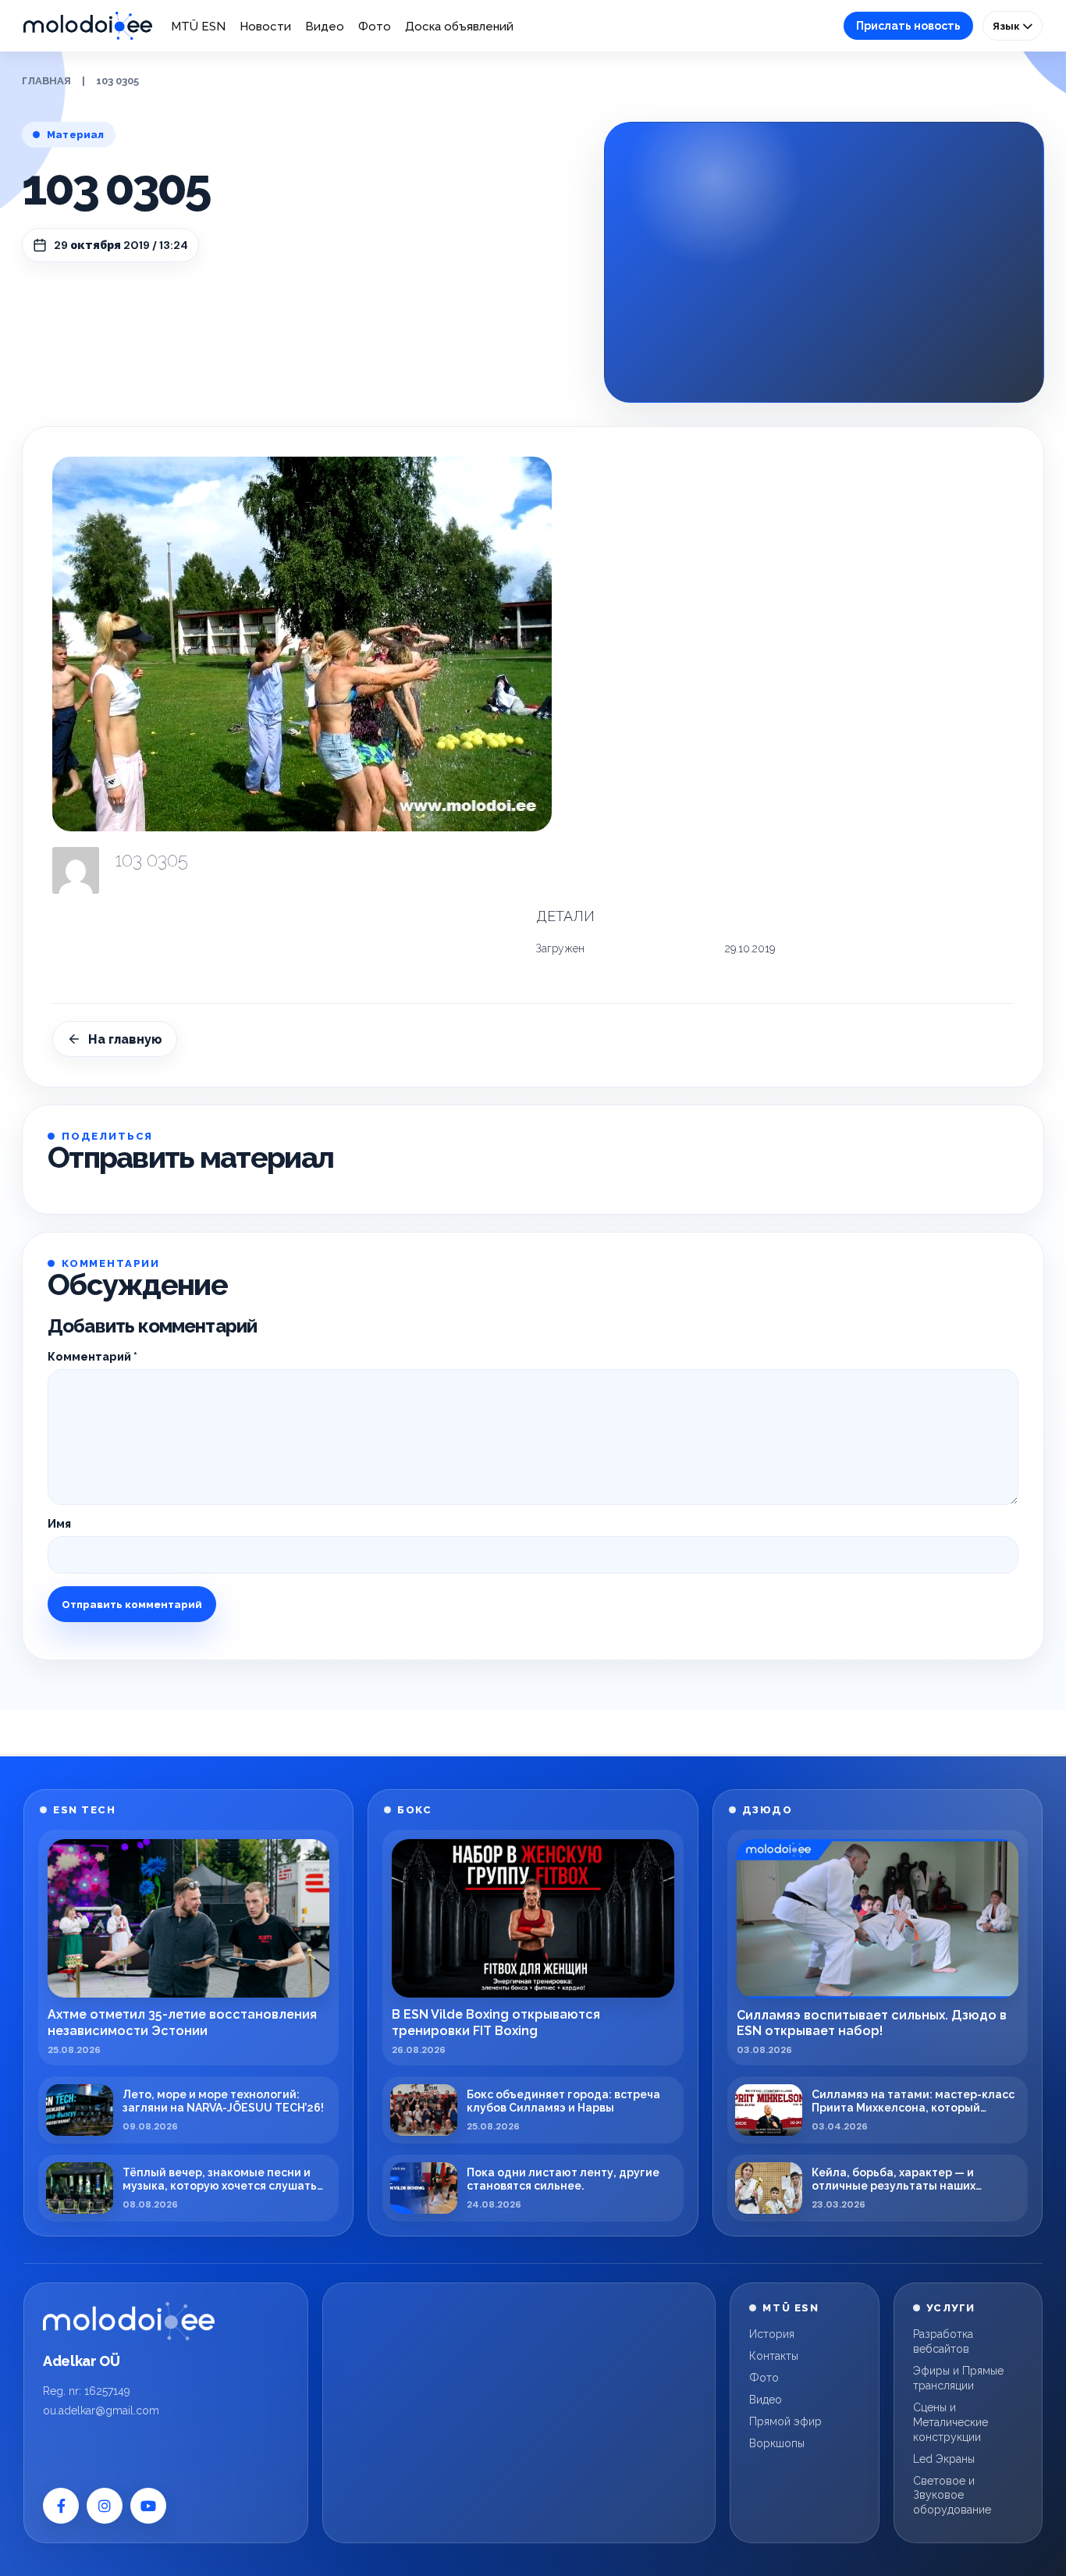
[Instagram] (105, 2506)
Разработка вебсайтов (943, 2341)
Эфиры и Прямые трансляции (958, 2378)
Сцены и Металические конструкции (951, 2422)
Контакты (774, 2356)
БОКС (414, 1810)
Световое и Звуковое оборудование (952, 2496)
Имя (59, 1524)
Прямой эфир (785, 2421)
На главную (125, 1039)
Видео (325, 27)
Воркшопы (777, 2443)
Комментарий (92, 1357)
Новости (265, 27)
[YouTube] (148, 2506)
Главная (46, 81)
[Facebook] (61, 2506)
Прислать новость (908, 26)
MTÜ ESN (198, 27)
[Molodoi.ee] (129, 2321)
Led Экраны (944, 2459)
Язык (1007, 26)
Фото (375, 27)
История (772, 2334)
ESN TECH (84, 1810)
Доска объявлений (459, 27)
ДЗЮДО (768, 1810)
